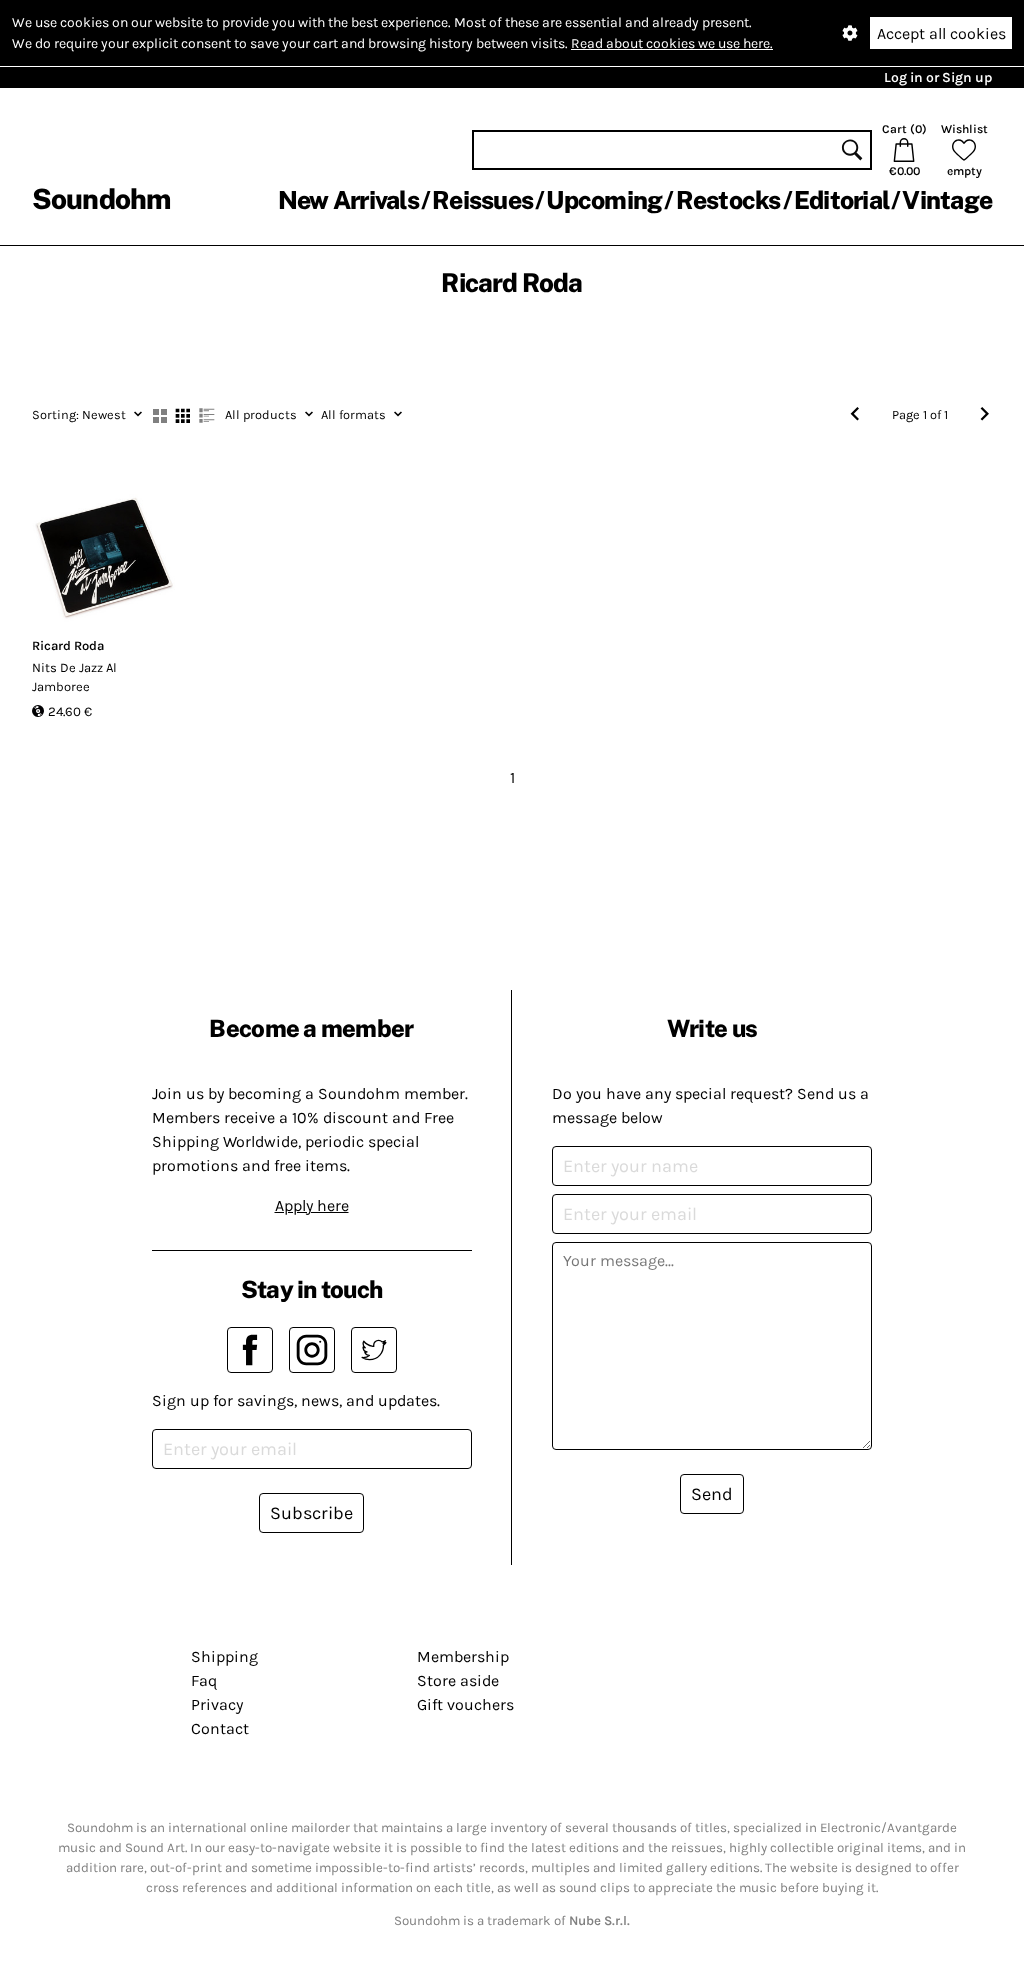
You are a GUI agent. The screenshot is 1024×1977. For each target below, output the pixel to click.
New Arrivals (348, 200)
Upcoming (604, 200)
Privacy (217, 1704)
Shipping (224, 1656)
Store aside (458, 1680)
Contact (220, 1728)
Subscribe (311, 1513)
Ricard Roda (68, 645)
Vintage (947, 200)
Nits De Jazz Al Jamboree (74, 677)
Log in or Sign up (938, 77)
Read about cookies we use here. (672, 43)
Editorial (841, 200)
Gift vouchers (465, 1704)
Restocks (728, 200)
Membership (463, 1656)
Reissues (482, 200)
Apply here (312, 1205)
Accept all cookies (941, 33)
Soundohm (101, 198)
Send (712, 1494)
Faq (204, 1680)
